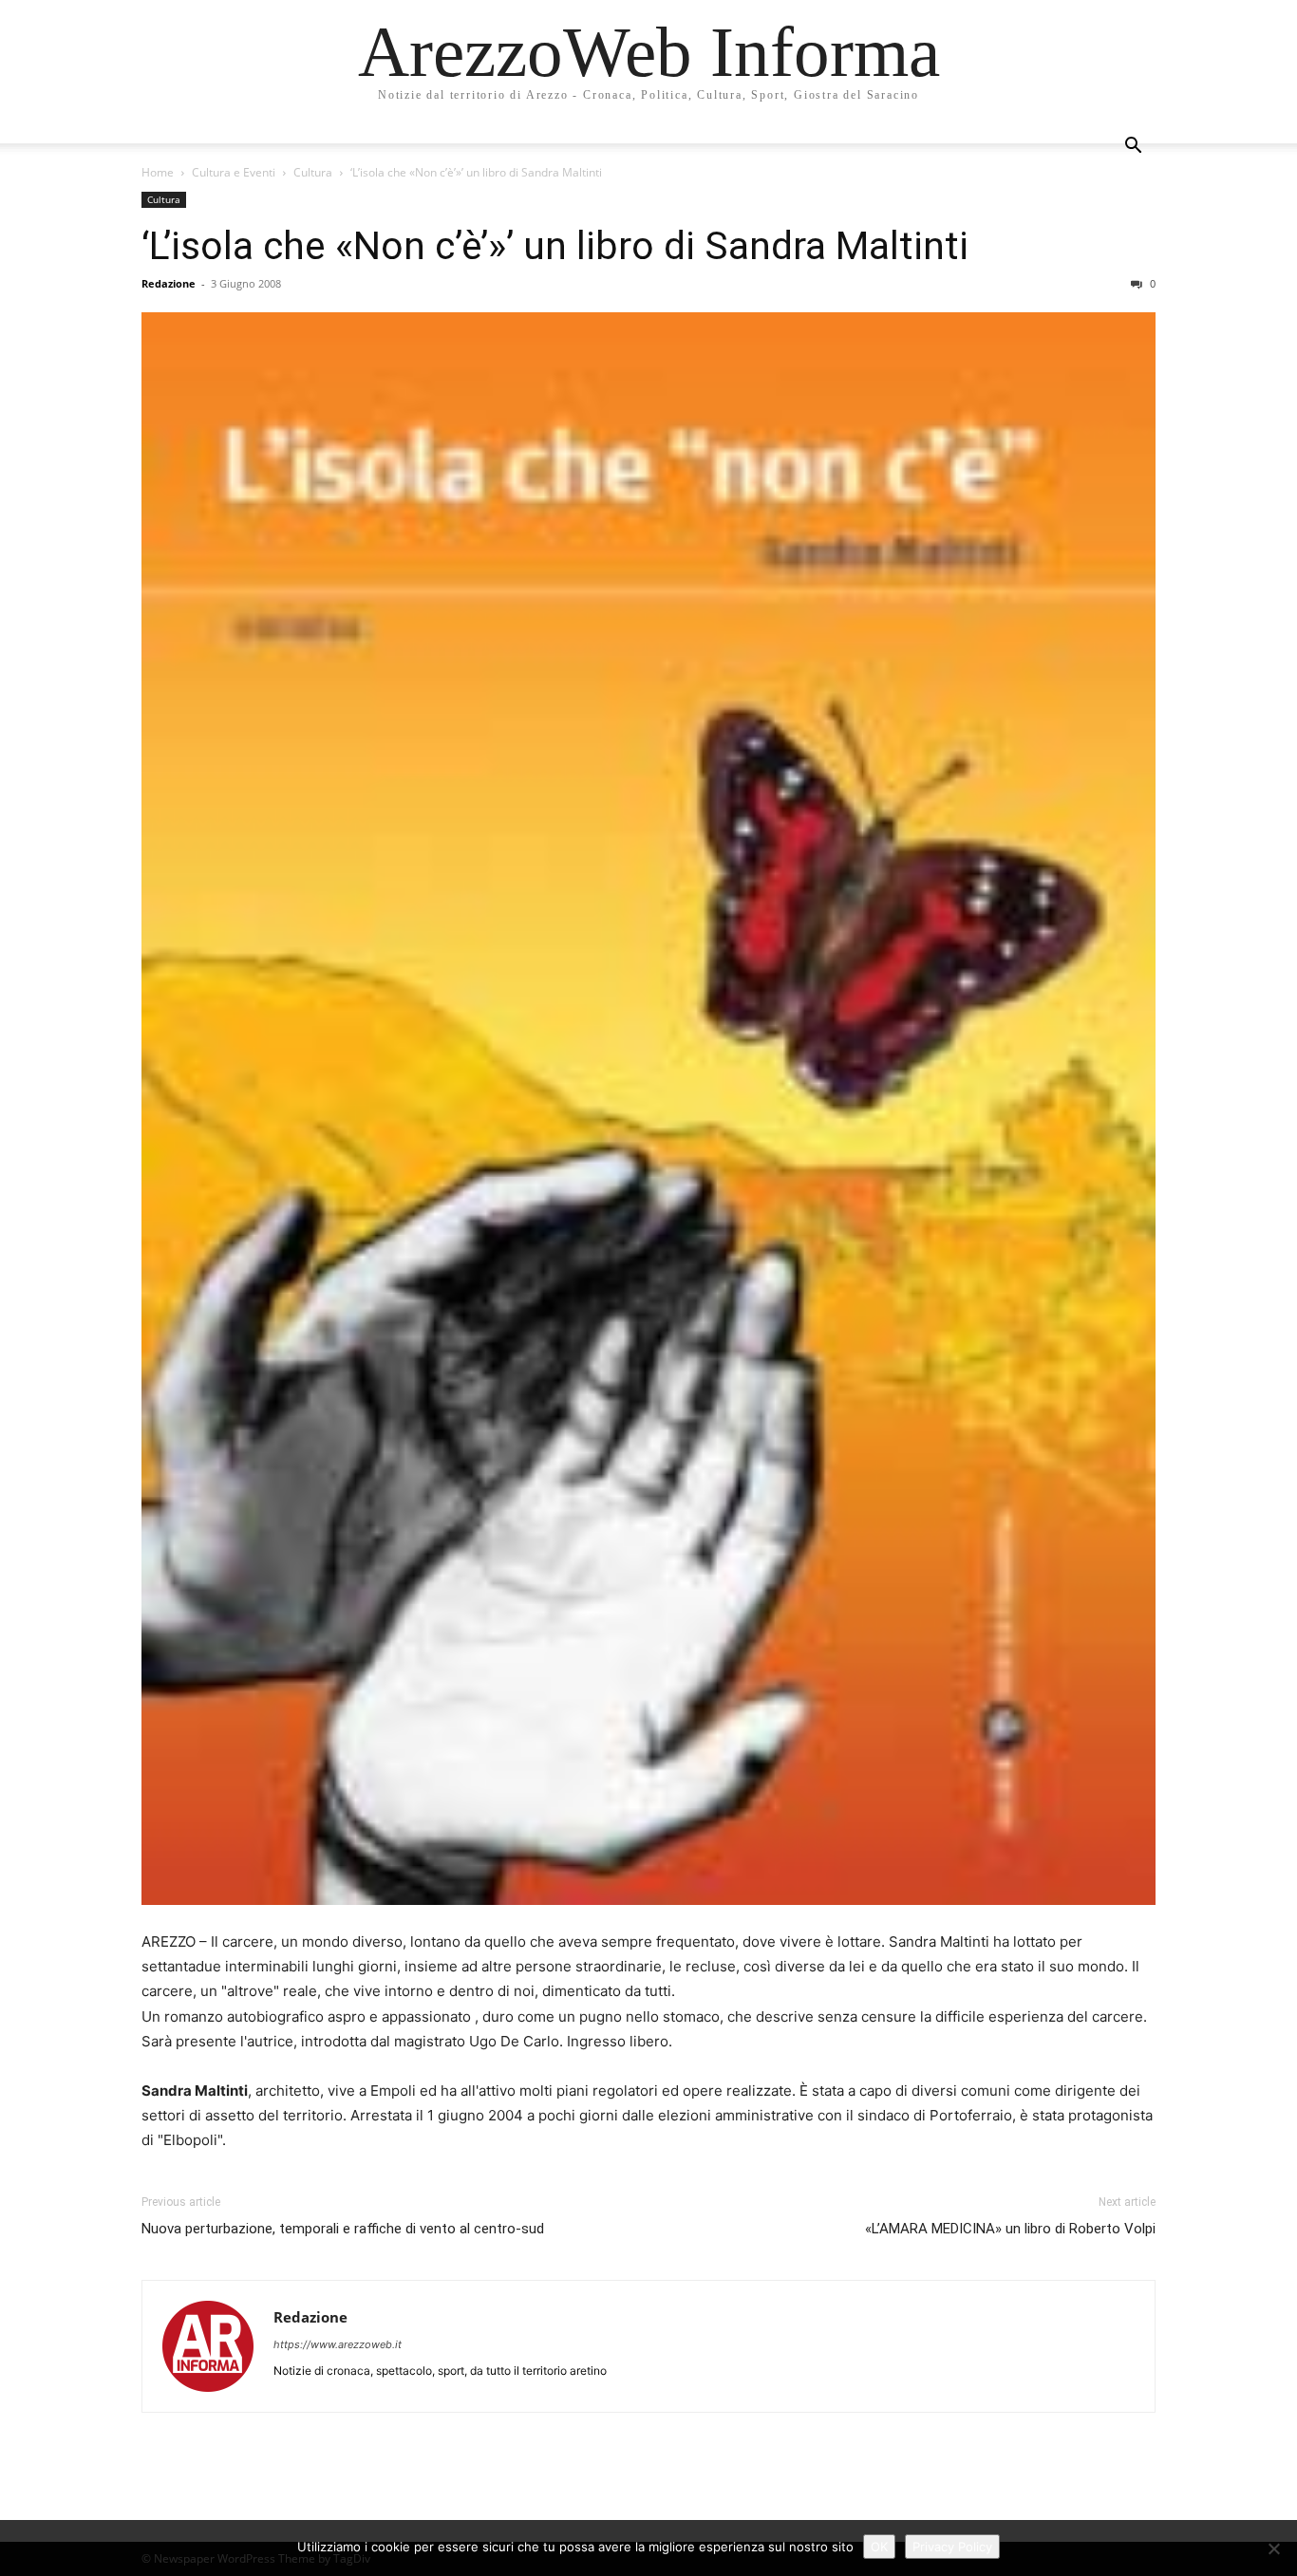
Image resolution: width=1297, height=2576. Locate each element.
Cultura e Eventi (234, 172)
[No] (1273, 2548)
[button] (1133, 148)
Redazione (169, 283)
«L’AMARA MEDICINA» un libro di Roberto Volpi (1010, 2229)
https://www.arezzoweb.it (338, 2344)
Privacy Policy (952, 2547)
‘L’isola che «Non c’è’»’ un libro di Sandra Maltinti (555, 246)
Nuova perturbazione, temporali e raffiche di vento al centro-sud (343, 2229)
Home (158, 172)
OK (879, 2547)
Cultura (313, 172)
